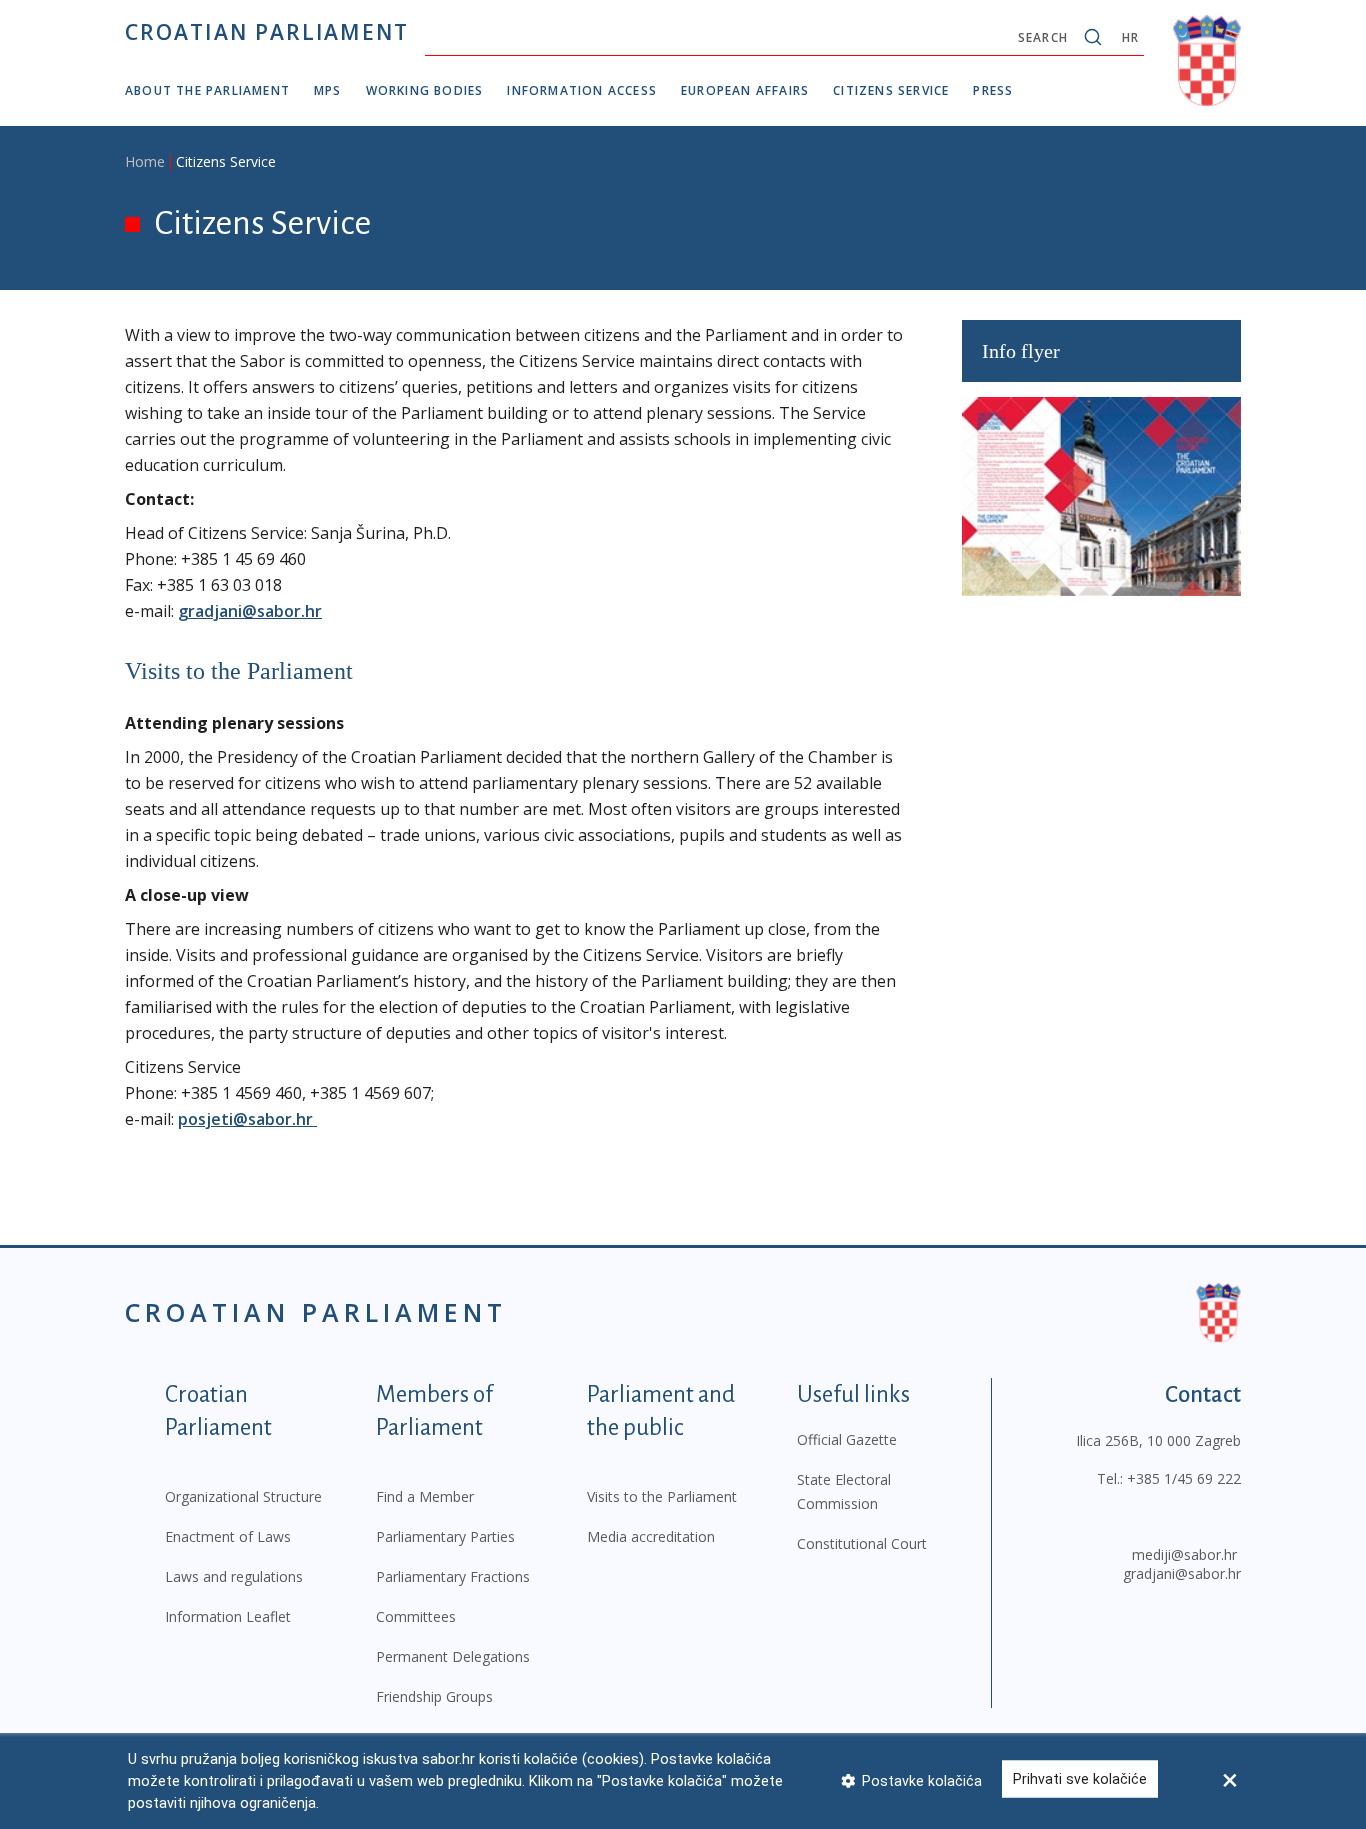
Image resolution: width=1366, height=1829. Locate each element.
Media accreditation (651, 1536)
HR (1130, 37)
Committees (416, 1616)
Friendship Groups (434, 1696)
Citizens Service (891, 90)
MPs (328, 90)
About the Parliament (207, 90)
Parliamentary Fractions (453, 1576)
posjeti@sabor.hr (247, 1119)
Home (145, 161)
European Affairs (745, 90)
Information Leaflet (228, 1616)
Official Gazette (847, 1439)
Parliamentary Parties (445, 1536)
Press (993, 90)
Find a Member (425, 1496)
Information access (582, 90)
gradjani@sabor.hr (250, 611)
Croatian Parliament (267, 32)
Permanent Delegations (453, 1656)
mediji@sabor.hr (1184, 1554)
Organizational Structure (243, 1496)
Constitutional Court (862, 1543)
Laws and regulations (234, 1576)
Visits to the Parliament (662, 1496)
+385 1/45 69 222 (1184, 1478)
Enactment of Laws (228, 1536)
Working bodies (425, 90)
